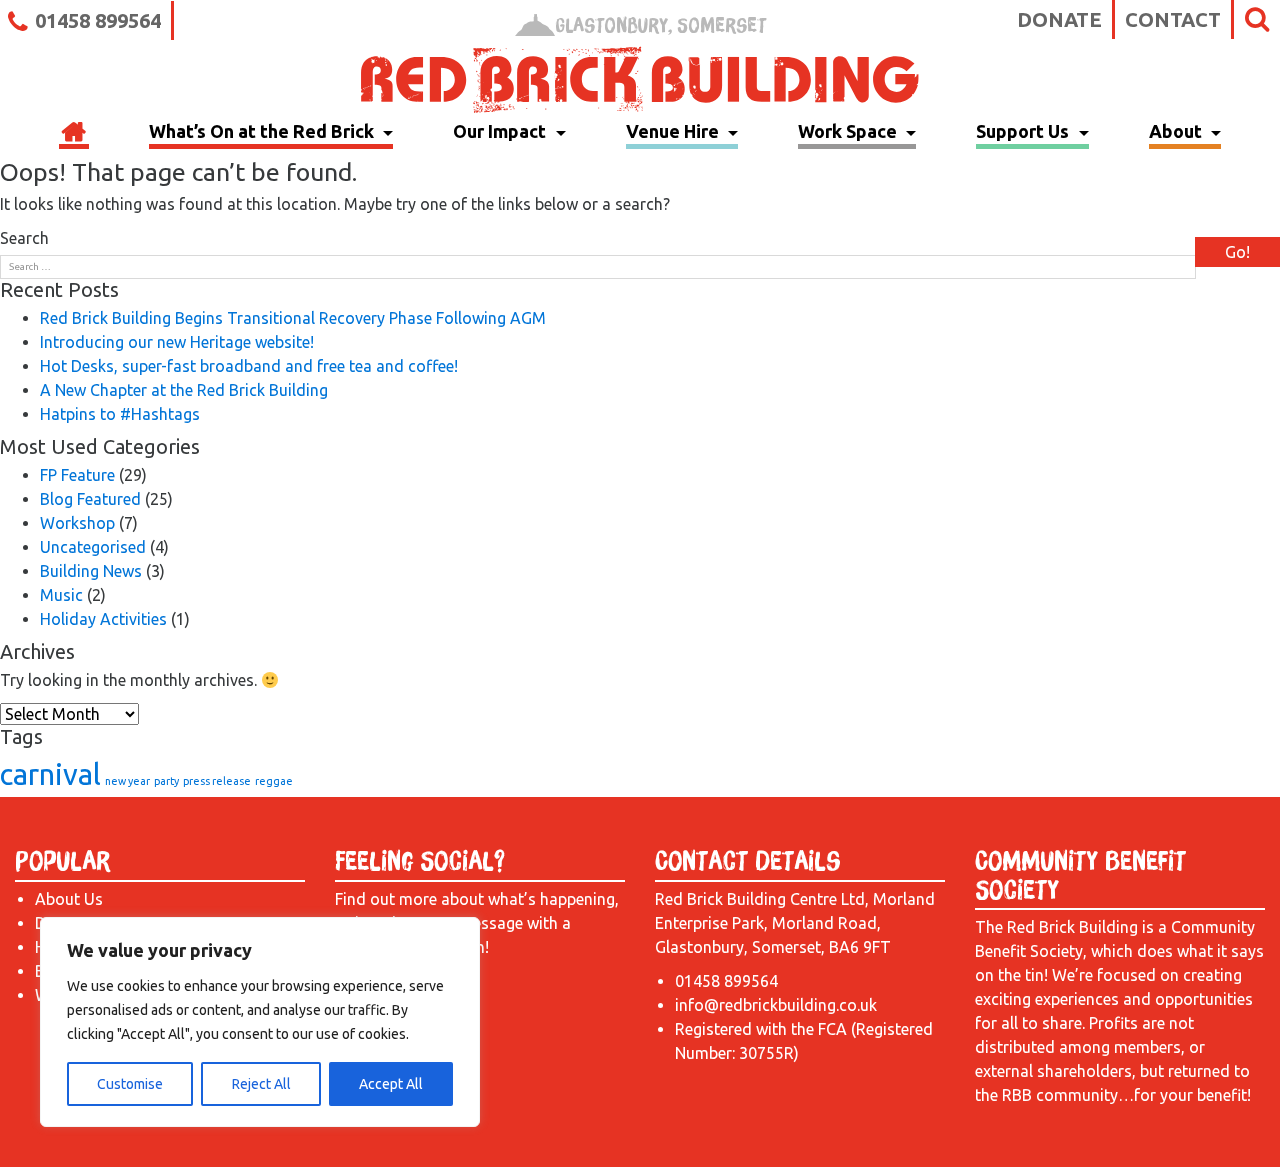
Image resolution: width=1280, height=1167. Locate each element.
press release (217, 781)
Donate (1059, 19)
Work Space (849, 131)
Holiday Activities (103, 619)
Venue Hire (674, 131)
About (1177, 131)
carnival (50, 774)
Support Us (1024, 131)
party (166, 781)
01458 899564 (98, 20)
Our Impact (501, 131)
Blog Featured (90, 499)
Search (24, 238)
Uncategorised (93, 547)
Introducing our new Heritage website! (177, 342)
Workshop (77, 523)
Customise (130, 1084)
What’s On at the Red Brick (263, 131)
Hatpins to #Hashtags (120, 414)
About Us (69, 899)
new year (127, 781)
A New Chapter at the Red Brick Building (184, 390)
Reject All (261, 1084)
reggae (274, 781)
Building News (91, 571)
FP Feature (77, 475)
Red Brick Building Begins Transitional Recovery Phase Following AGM (293, 318)
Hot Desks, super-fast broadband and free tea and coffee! (249, 366)
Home (74, 134)
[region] (260, 1022)
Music (61, 595)
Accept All (391, 1084)
